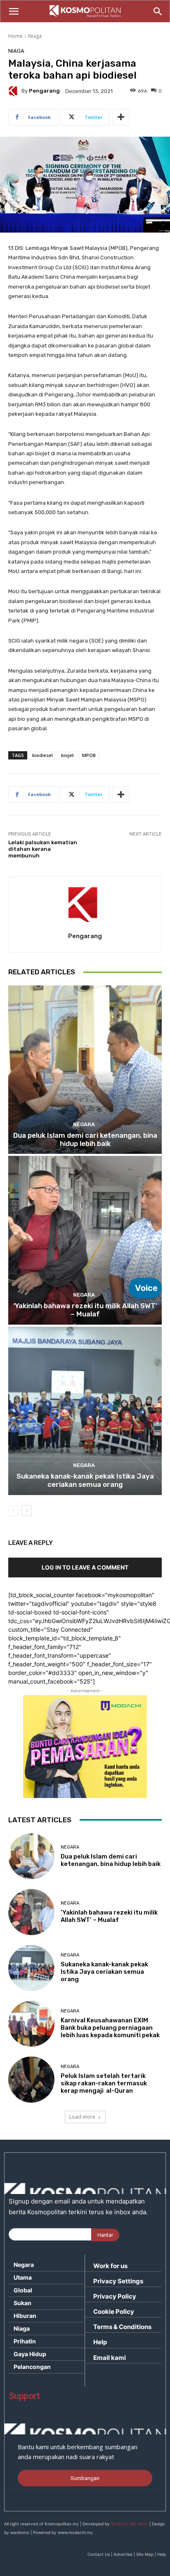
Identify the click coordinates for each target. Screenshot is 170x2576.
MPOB (89, 755)
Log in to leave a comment (85, 1567)
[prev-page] (13, 1511)
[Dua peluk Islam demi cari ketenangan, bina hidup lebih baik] (85, 1070)
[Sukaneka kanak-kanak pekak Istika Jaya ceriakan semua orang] (85, 1411)
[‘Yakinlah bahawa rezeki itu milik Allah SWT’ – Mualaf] (85, 1240)
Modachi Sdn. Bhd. (130, 2524)
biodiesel (42, 755)
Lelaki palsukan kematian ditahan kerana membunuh (43, 849)
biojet (67, 755)
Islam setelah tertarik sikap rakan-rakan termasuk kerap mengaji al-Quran (104, 2083)
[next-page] (27, 1511)
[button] (14, 12)
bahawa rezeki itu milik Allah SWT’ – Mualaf (85, 1310)
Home (15, 36)
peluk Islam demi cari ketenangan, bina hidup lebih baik (85, 1139)
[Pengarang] (15, 91)
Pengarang (44, 91)
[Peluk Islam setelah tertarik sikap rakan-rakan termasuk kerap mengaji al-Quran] (31, 2080)
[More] (121, 117)
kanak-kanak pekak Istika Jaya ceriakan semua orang (85, 1480)
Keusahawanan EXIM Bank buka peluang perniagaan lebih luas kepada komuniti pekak (110, 2028)
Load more (82, 2117)
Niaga (35, 36)
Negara (84, 1124)
